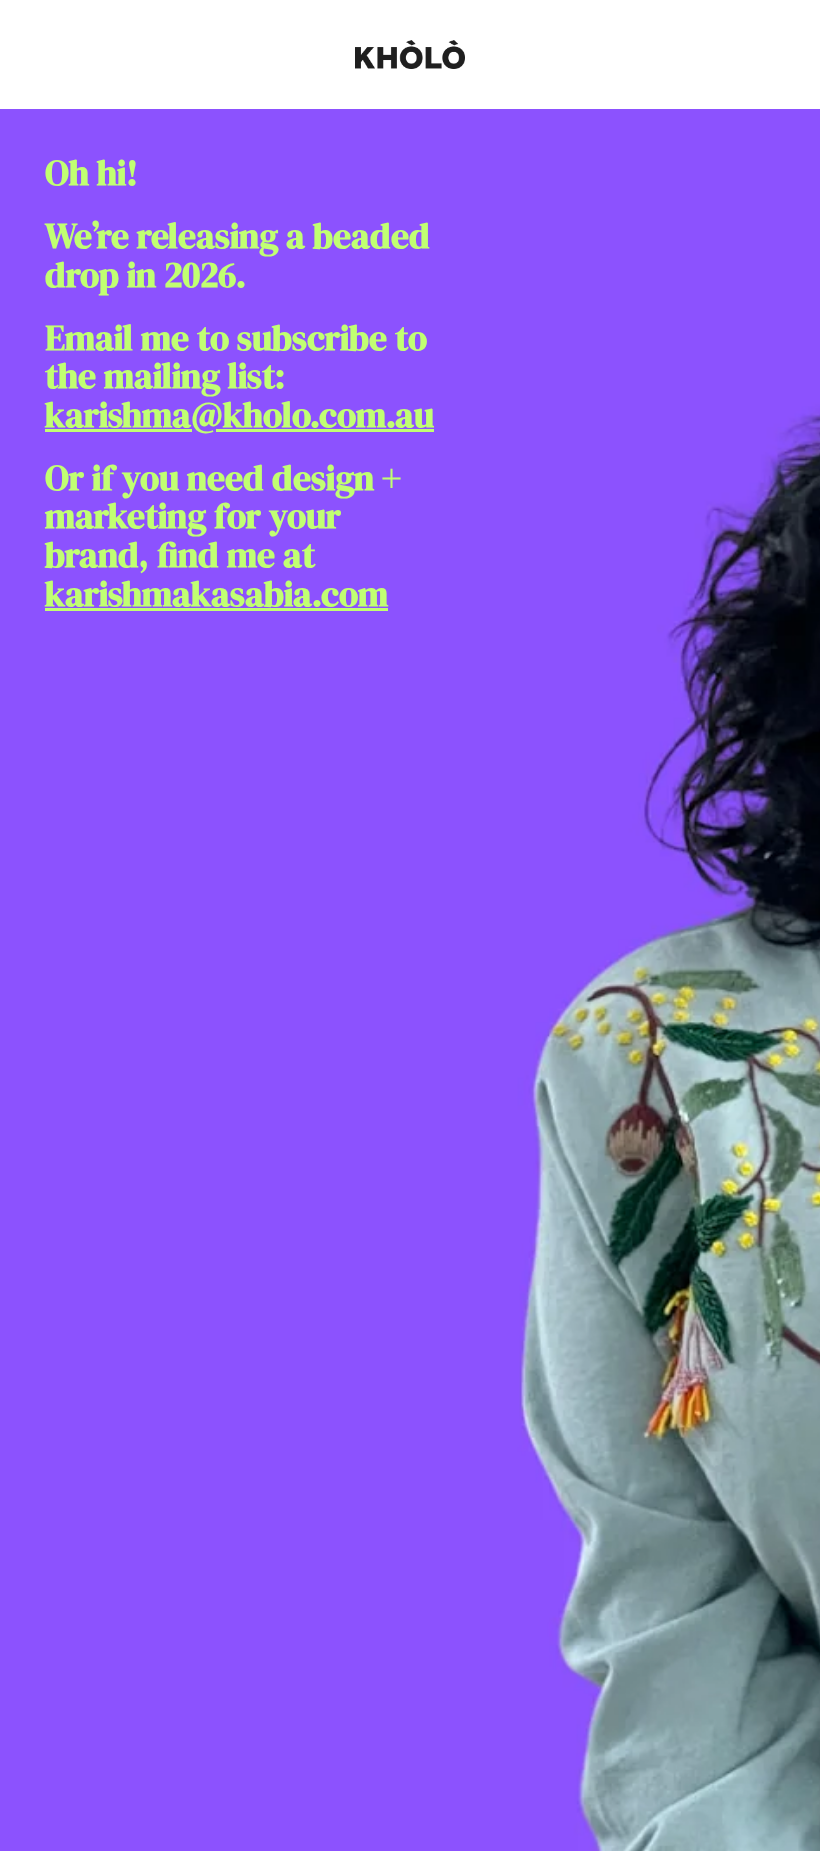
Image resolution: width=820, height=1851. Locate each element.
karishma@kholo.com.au (239, 415)
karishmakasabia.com (216, 594)
